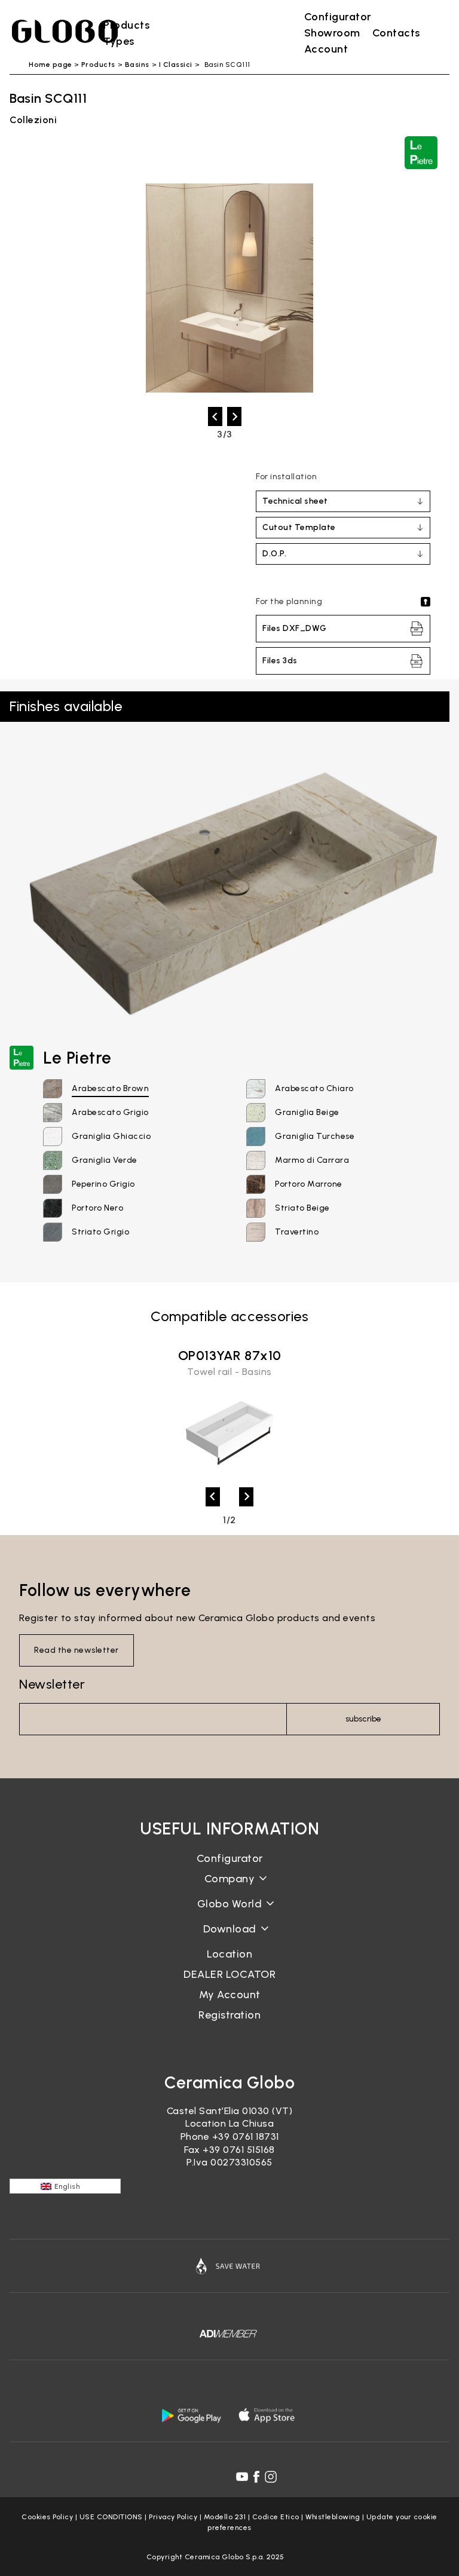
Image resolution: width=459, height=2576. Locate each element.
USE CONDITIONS (111, 2517)
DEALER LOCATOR (229, 1974)
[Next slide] (246, 1497)
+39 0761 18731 (246, 2137)
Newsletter (52, 1684)
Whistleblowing (333, 2517)
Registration (229, 2015)
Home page (51, 65)
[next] (234, 416)
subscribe (363, 1719)
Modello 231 (225, 2517)
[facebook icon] (256, 2477)
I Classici (176, 65)
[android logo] (191, 2415)
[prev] (215, 416)
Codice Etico (276, 2517)
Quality (229, 1913)
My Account (230, 1995)
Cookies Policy (47, 2517)
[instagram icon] (271, 2477)
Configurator (230, 1858)
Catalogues (230, 1938)
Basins (137, 65)
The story (229, 1888)
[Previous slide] (213, 1497)
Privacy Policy (173, 2517)
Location (229, 1954)
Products (98, 65)
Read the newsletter (76, 1650)
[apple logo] (268, 2415)
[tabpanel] (229, 1414)
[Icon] (229, 2266)
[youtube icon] (242, 2477)
